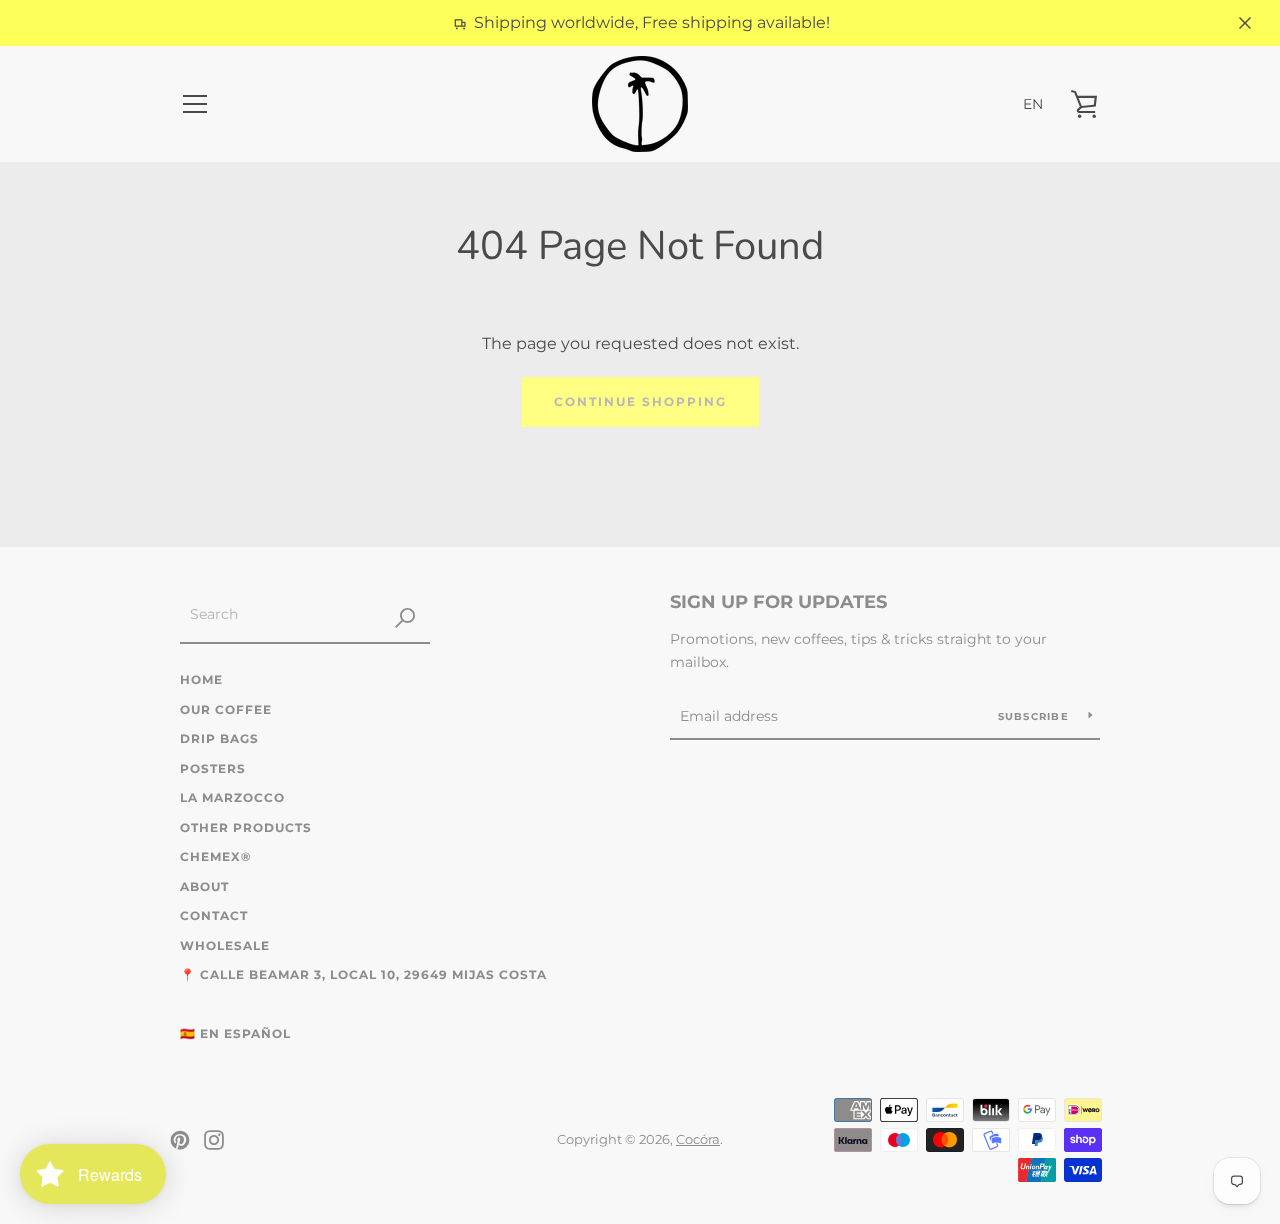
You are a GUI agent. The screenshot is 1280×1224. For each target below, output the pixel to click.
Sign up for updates (778, 602)
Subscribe (1036, 716)
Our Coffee (226, 709)
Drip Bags (219, 738)
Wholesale (225, 945)
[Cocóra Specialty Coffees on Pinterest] (180, 1138)
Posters (213, 768)
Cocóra (698, 1139)
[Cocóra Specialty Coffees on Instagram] (214, 1138)
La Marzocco (232, 797)
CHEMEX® (215, 856)
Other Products (246, 827)
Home (201, 679)
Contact (214, 915)
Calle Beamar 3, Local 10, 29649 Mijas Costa (373, 974)
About (204, 886)
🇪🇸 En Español (235, 1033)
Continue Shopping (640, 401)
